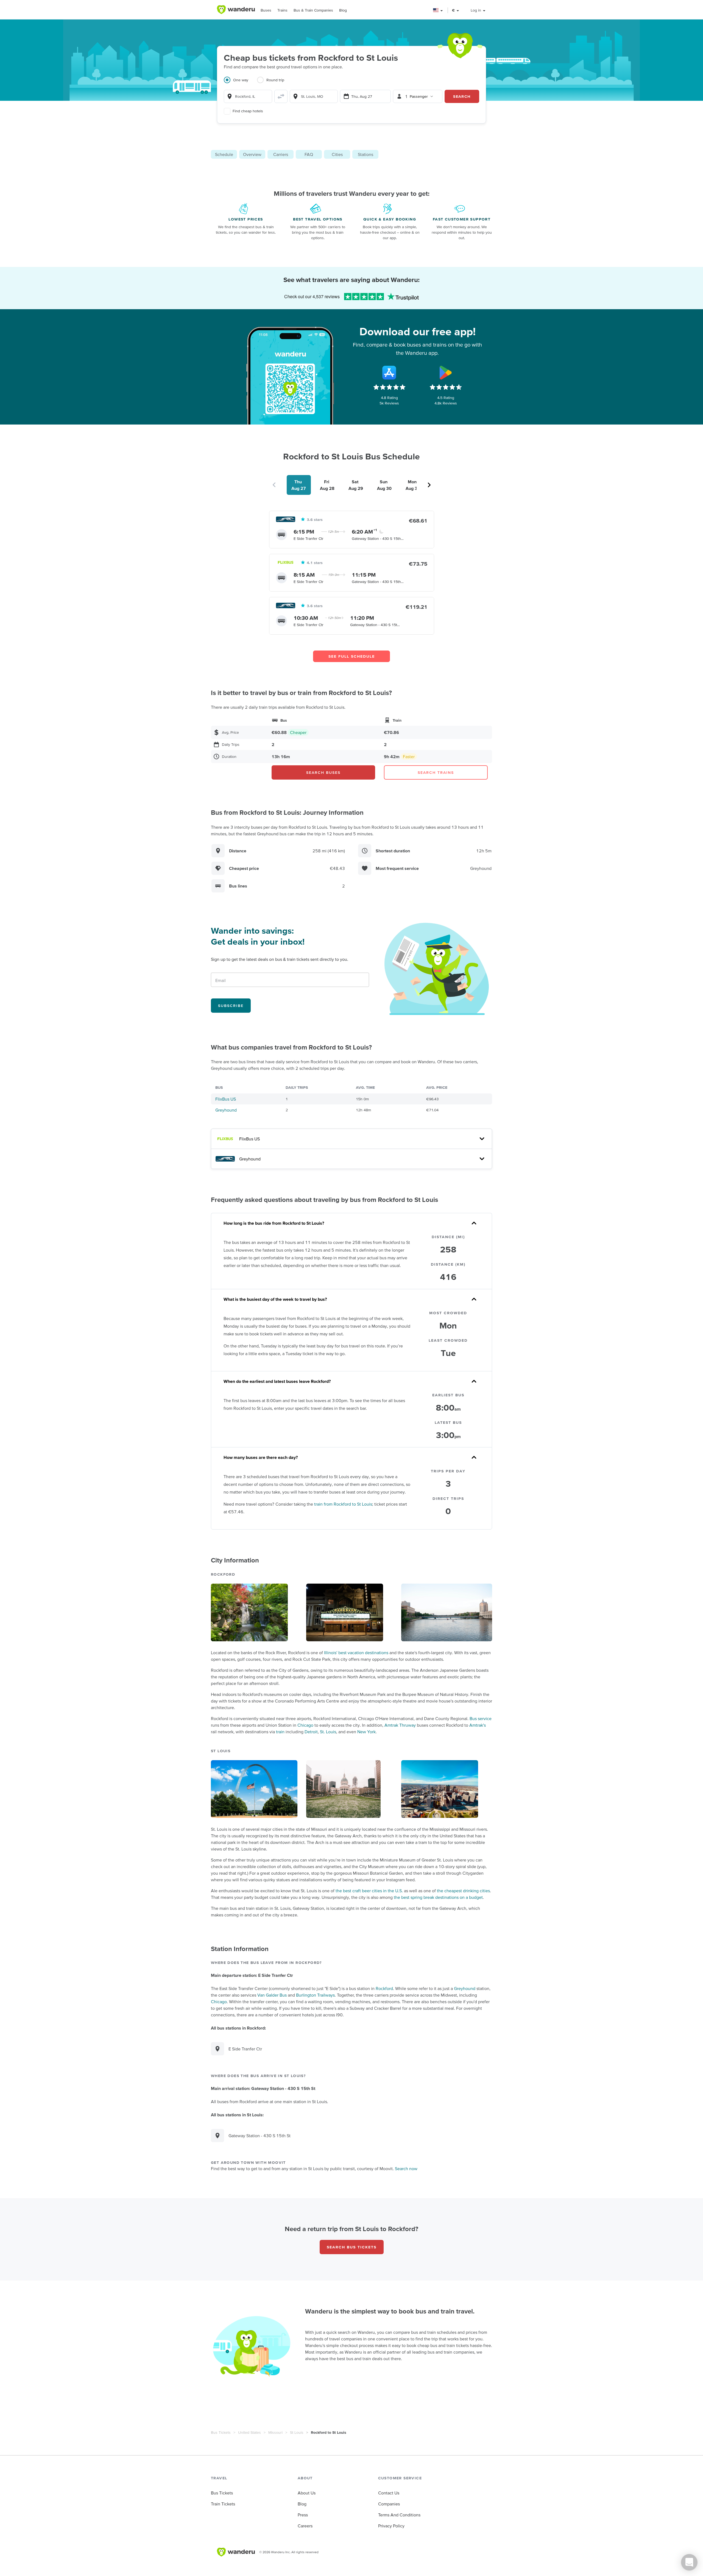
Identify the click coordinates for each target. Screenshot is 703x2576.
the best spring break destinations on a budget (438, 1897)
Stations (366, 154)
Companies (389, 2504)
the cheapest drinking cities (463, 1891)
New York (366, 1732)
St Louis (297, 2432)
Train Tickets (223, 2504)
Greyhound (226, 1110)
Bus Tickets (221, 2432)
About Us (307, 2493)
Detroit (311, 1732)
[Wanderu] (236, 10)
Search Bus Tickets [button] (352, 2247)
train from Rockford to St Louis (343, 1504)
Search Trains (436, 772)
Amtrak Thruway (400, 1725)
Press (303, 2515)
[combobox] (248, 96)
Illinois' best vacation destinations (356, 1653)
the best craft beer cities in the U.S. (369, 1891)
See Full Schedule (352, 656)
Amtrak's (478, 1725)
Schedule (224, 154)
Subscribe (231, 1006)
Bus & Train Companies (313, 10)
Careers (305, 2526)
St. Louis (328, 1732)
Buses (266, 10)
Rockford (384, 1988)
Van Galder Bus (272, 1995)
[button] (438, 10)
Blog (343, 10)
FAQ (309, 154)
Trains (282, 10)
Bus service (481, 1718)
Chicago (305, 1725)
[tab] (240, 83)
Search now (406, 2168)
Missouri (275, 2432)
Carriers (281, 154)
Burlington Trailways (315, 1995)
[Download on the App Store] (389, 373)
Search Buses (323, 772)
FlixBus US (226, 1099)
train (280, 1732)
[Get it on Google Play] (446, 373)
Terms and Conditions (399, 2515)
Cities (337, 154)
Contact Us (389, 2493)
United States (249, 2432)
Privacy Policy (391, 2526)
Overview (252, 154)
